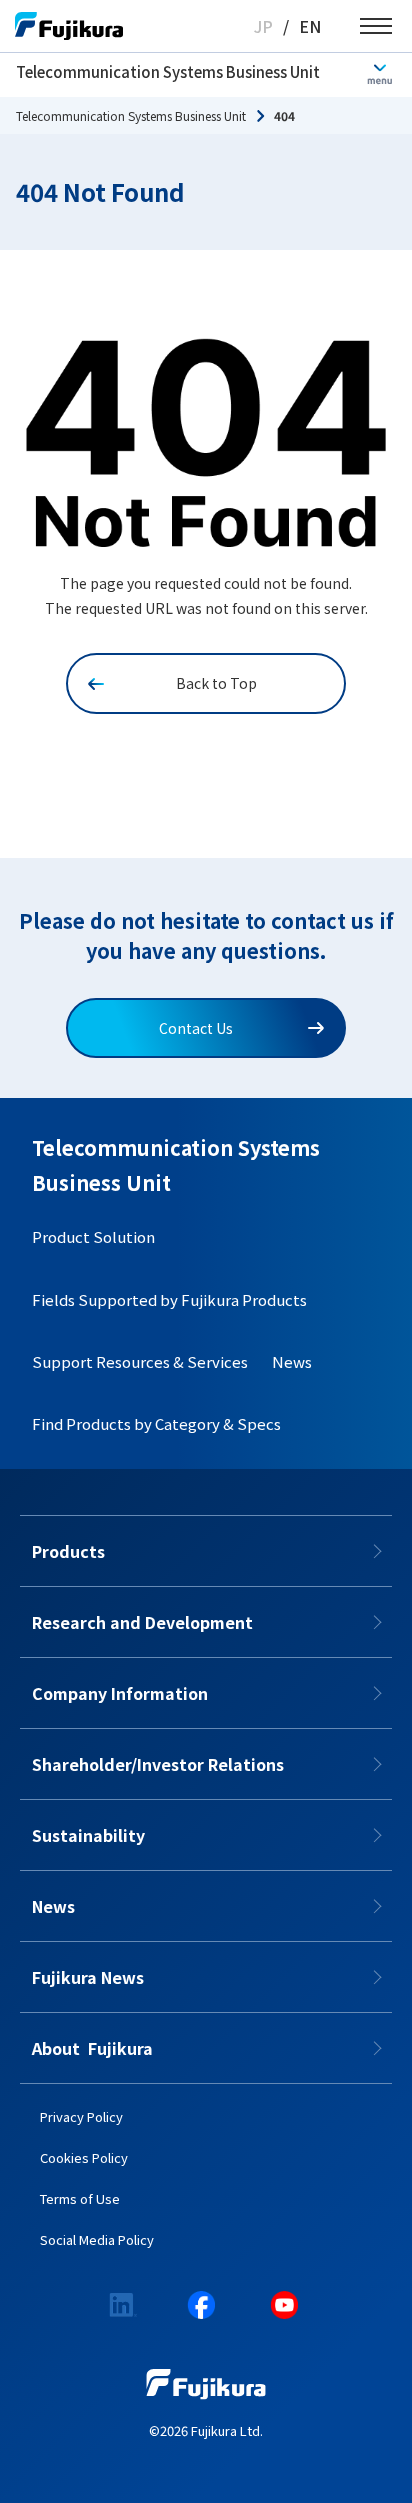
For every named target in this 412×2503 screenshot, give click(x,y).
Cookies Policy (84, 2157)
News (292, 1361)
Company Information (120, 1693)
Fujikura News (88, 1977)
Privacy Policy (81, 2116)
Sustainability (88, 1835)
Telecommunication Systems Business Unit (168, 71)
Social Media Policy (97, 2239)
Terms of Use (80, 2198)
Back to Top (216, 683)
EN (310, 26)
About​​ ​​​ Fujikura (92, 2048)
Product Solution (93, 1236)
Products (68, 1551)
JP (263, 26)
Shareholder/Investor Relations (158, 1764)
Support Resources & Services (140, 1361)
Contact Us (196, 1028)
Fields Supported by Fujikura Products (169, 1299)
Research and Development (142, 1622)
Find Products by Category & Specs (156, 1423)
